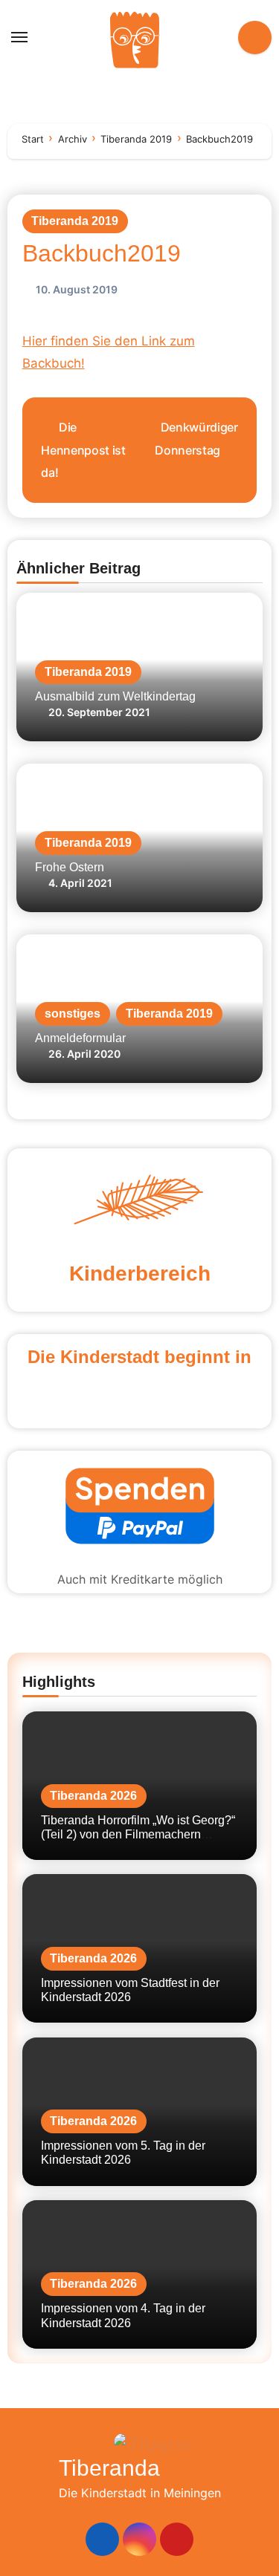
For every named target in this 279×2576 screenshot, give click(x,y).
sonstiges (73, 1014)
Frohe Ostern (70, 867)
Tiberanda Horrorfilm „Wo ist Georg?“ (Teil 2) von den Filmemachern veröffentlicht (138, 1834)
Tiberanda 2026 (93, 1796)
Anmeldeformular (80, 1038)
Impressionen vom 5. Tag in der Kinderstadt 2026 (123, 2153)
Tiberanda (109, 2468)
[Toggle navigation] (19, 37)
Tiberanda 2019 (75, 221)
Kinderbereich (140, 1274)
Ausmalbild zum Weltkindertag (115, 696)
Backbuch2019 (102, 253)
